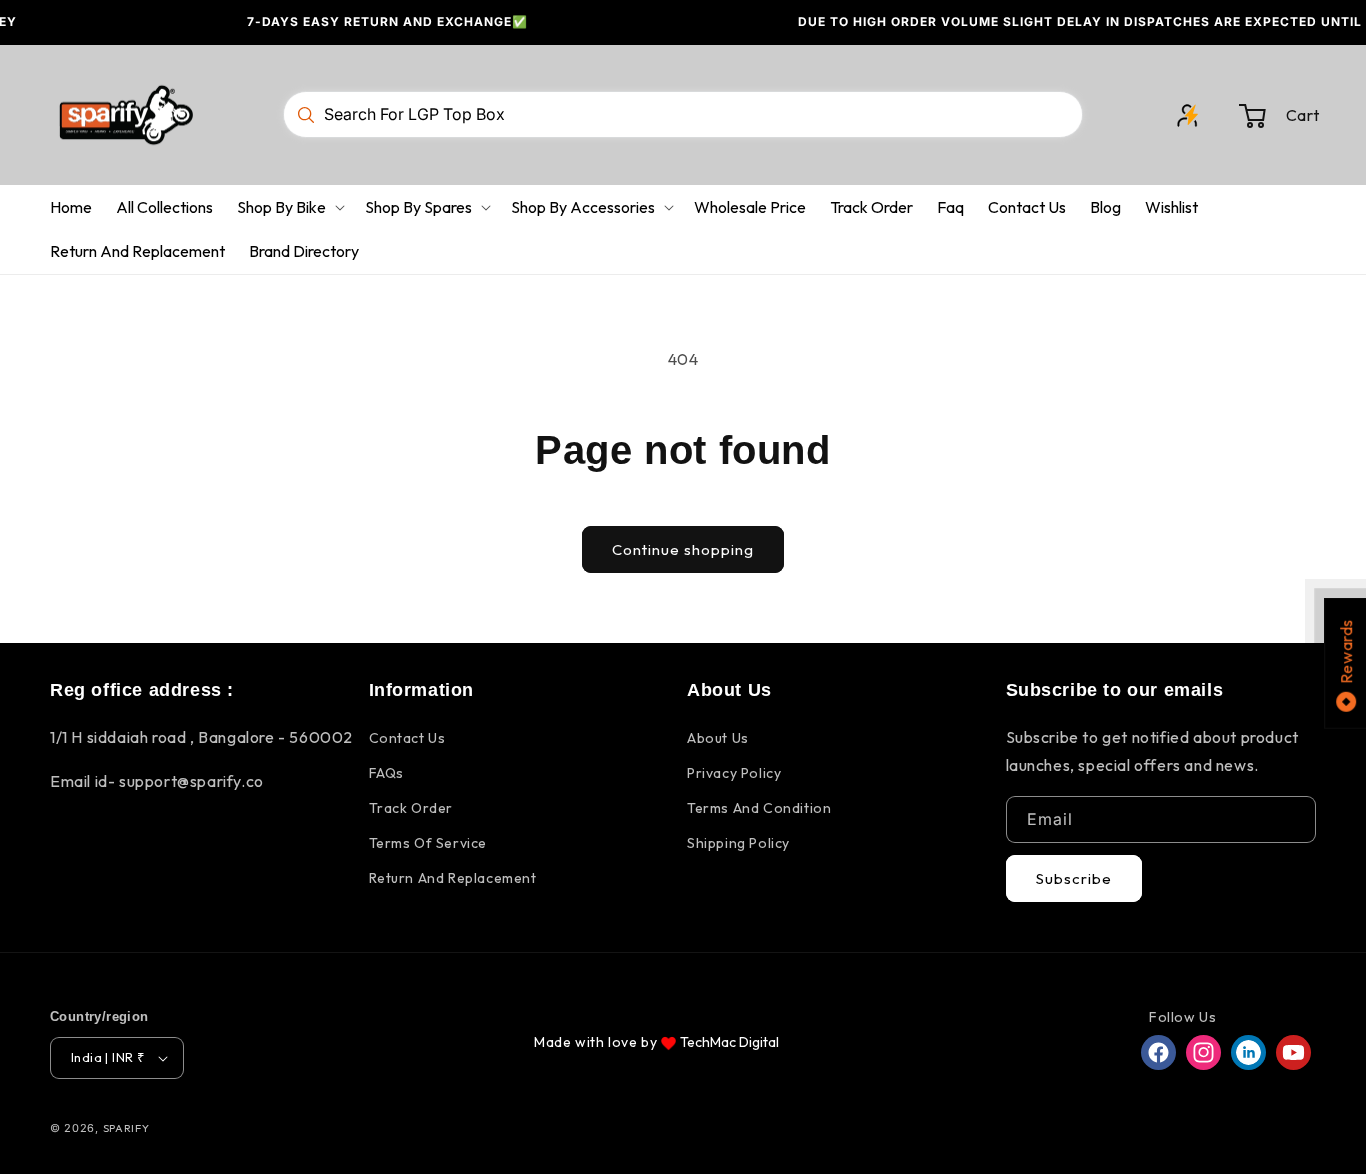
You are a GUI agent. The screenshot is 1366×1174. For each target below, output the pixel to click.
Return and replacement (453, 878)
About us (718, 738)
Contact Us (407, 738)
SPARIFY (126, 1128)
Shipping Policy (738, 843)
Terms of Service (428, 843)
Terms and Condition (759, 808)
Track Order (411, 808)
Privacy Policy (734, 773)
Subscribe (1074, 878)
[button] (1279, 115)
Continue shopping (683, 549)
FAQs (386, 773)
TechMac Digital (729, 1042)
